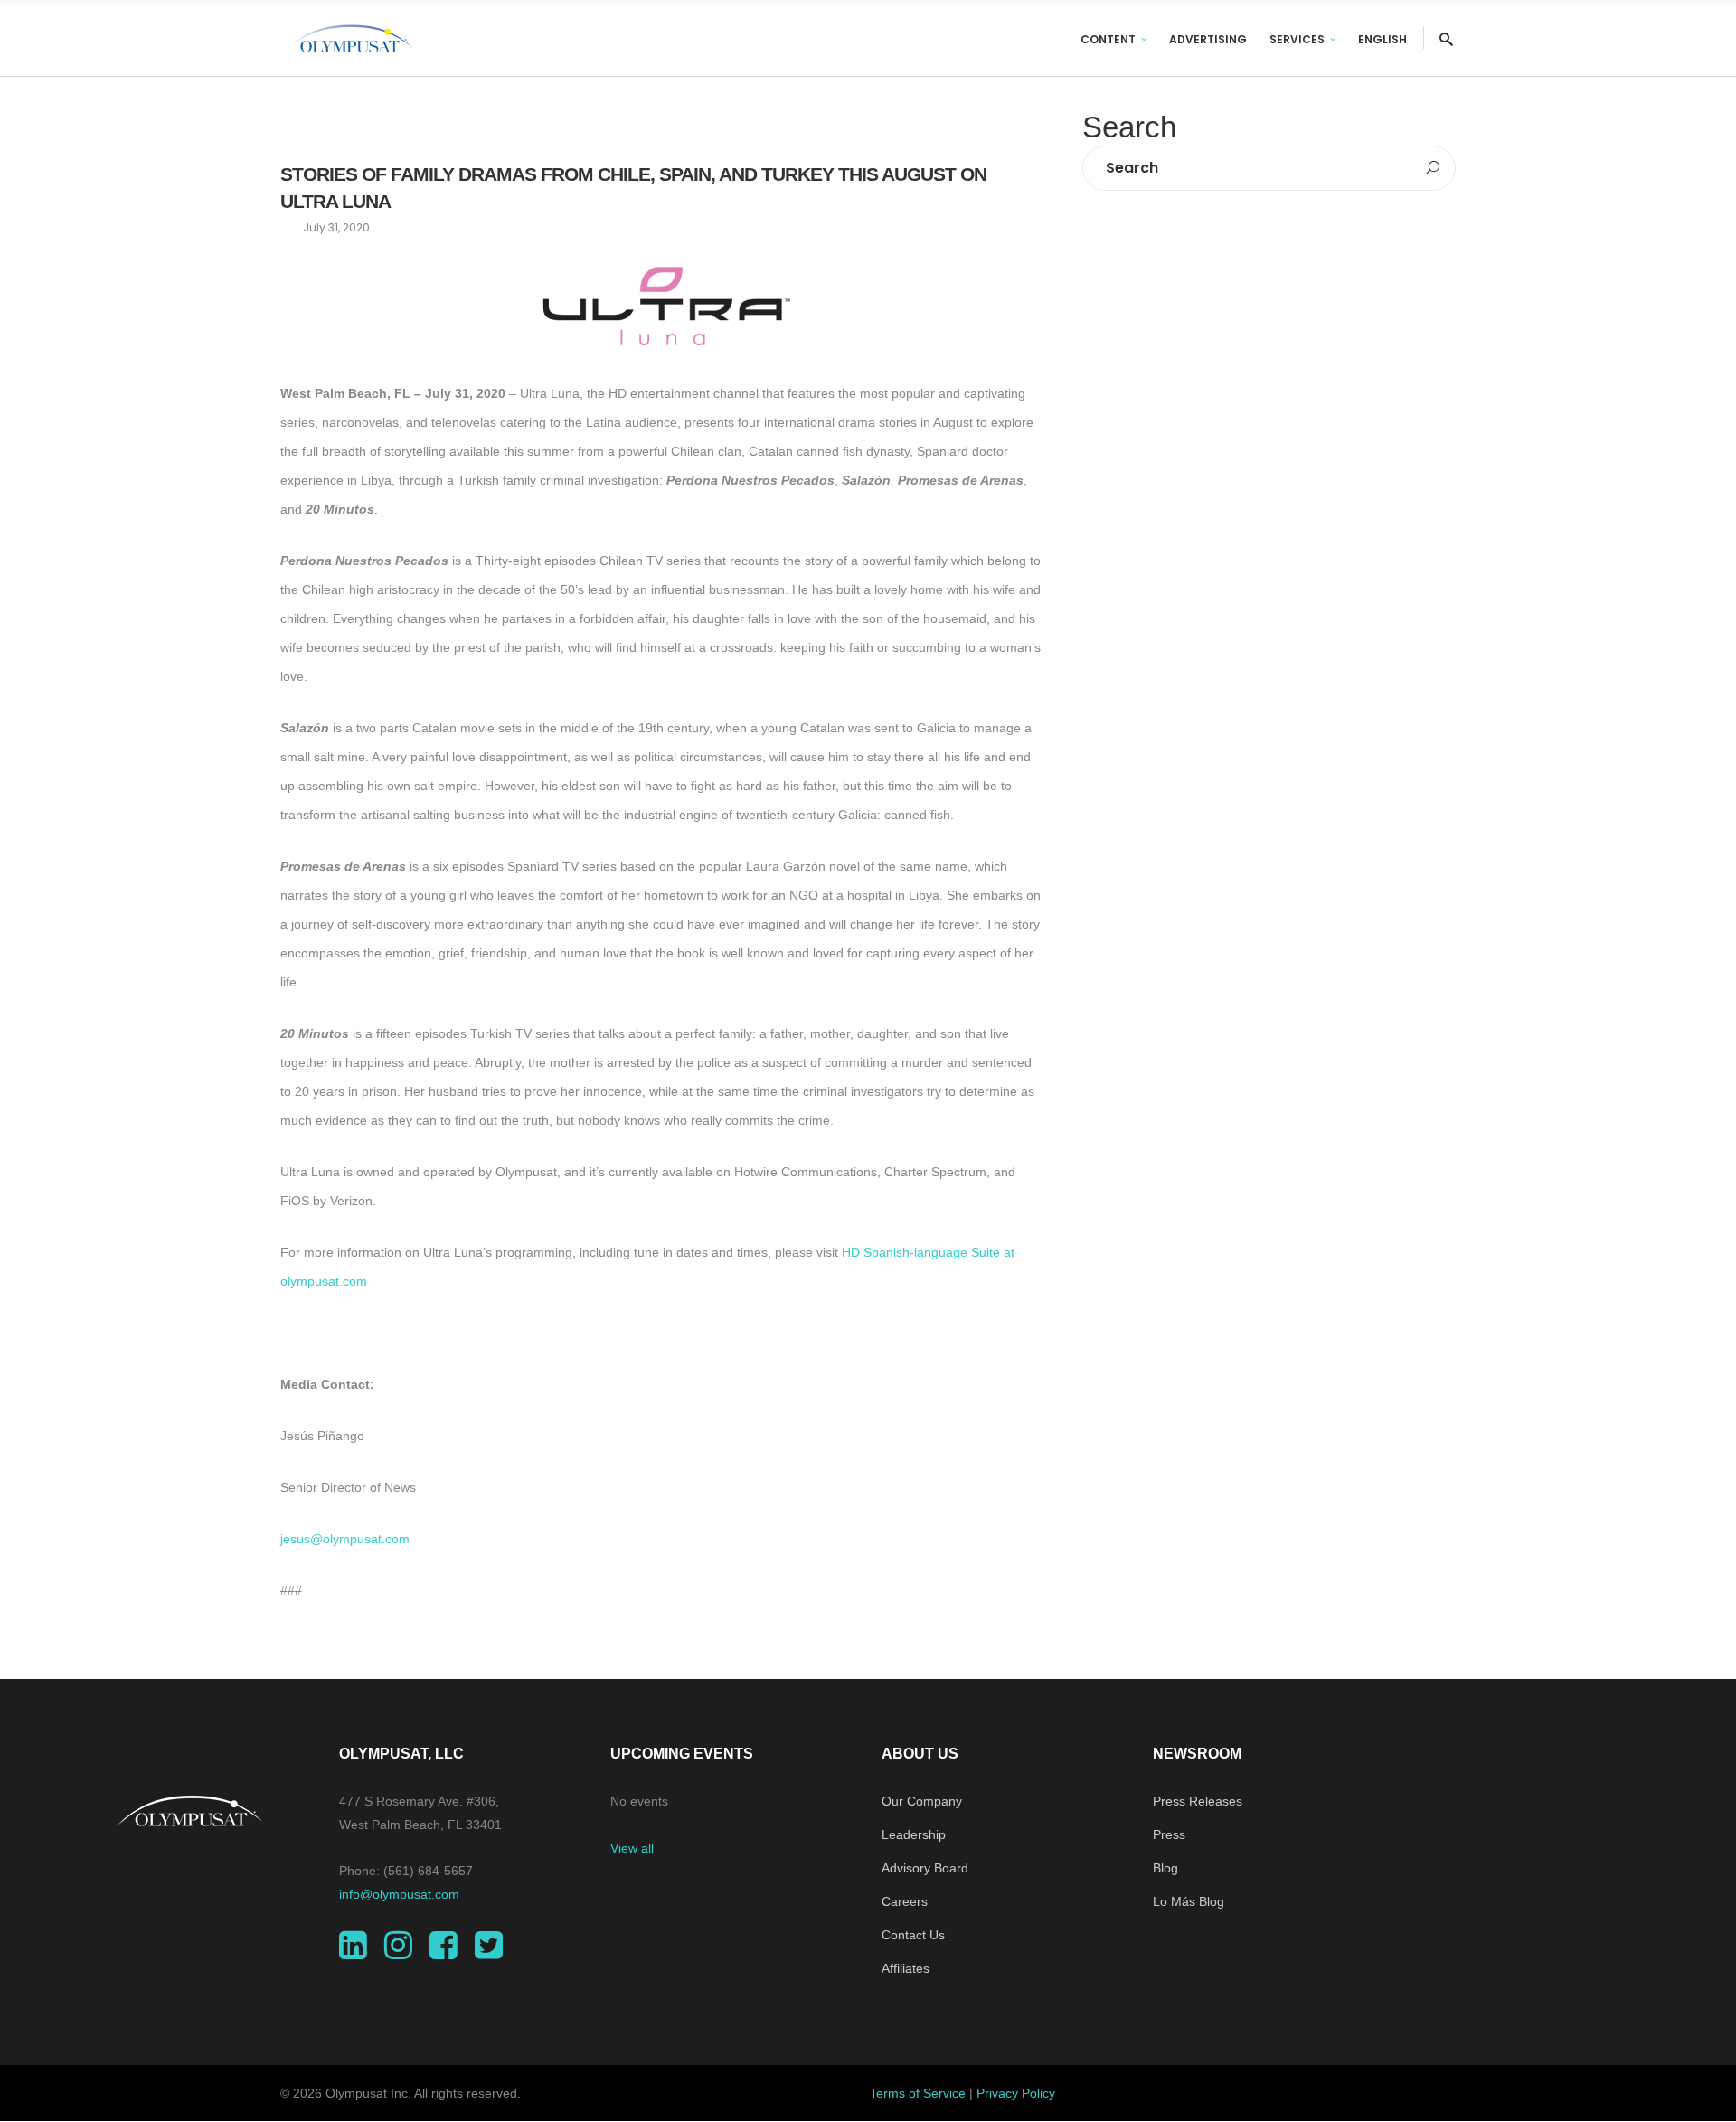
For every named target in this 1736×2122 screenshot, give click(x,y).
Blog (1165, 1868)
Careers (905, 1901)
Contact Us (913, 1935)
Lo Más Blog (1189, 1901)
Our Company (922, 1801)
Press (1169, 1834)
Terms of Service (918, 2093)
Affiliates (906, 1968)
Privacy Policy (1016, 2093)
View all (632, 1848)
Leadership (914, 1834)
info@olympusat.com (399, 1894)
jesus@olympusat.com (345, 1539)
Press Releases (1198, 1801)
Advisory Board (925, 1868)
